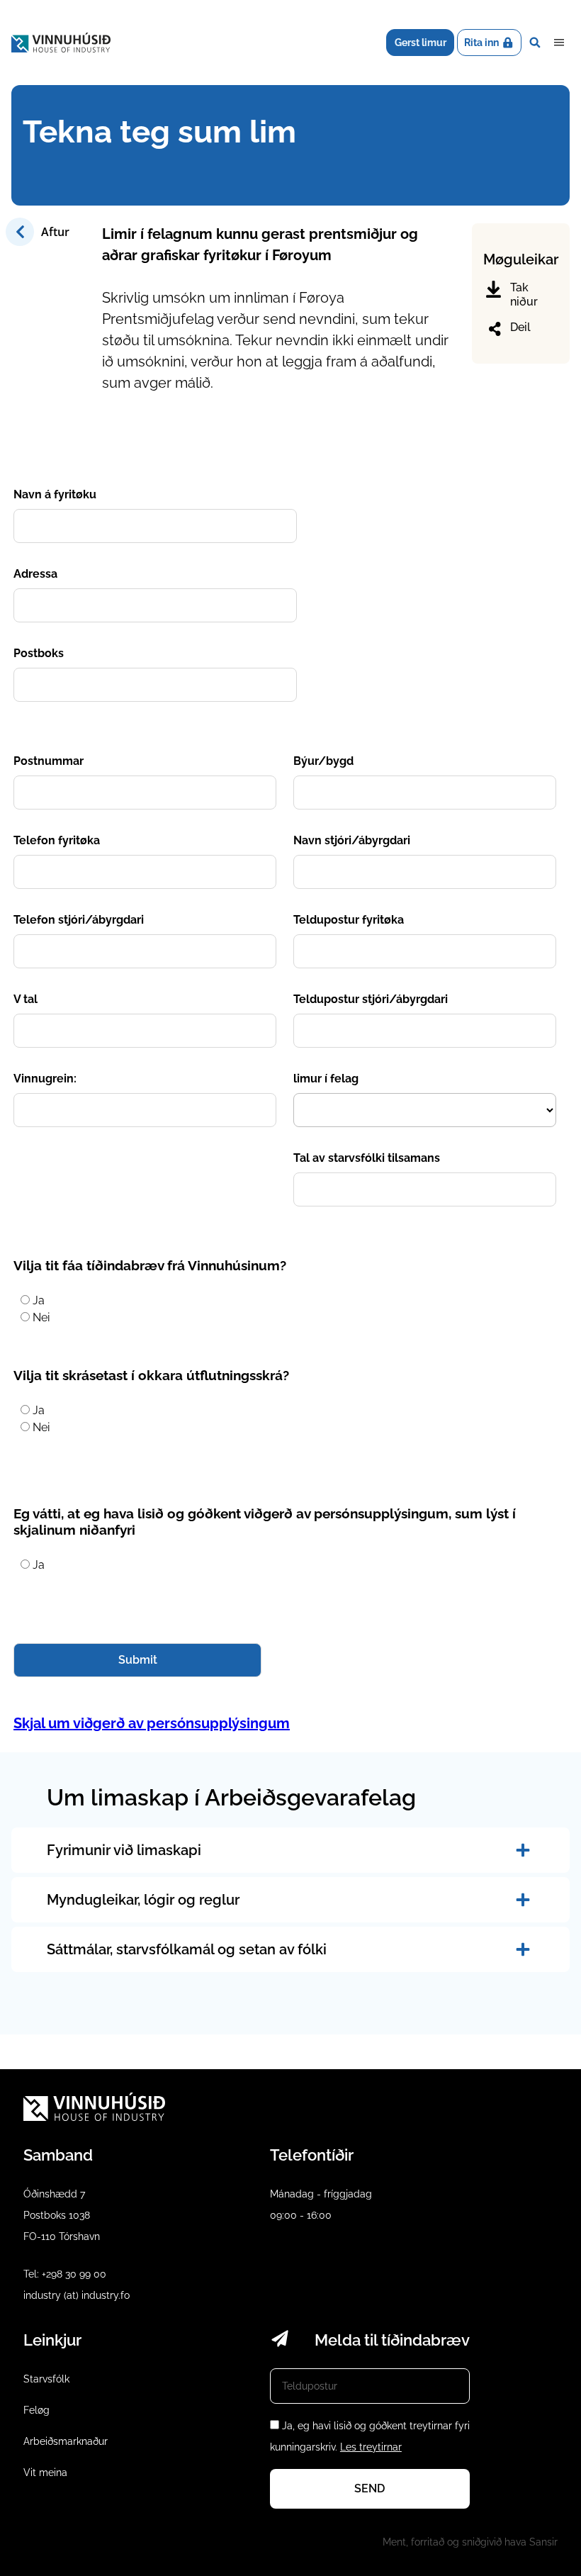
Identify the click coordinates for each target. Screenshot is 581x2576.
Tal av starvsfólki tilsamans (367, 1158)
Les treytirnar (371, 2447)
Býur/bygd (323, 761)
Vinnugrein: (45, 1079)
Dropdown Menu (559, 43)
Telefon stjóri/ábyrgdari (79, 920)
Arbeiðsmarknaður (66, 2441)
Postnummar (49, 761)
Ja (39, 1300)
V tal (26, 999)
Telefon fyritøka (57, 840)
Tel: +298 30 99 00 (65, 2274)
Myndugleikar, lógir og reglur (143, 1900)
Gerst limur (421, 43)
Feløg (36, 2410)
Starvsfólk (46, 2379)
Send (370, 2488)
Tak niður (524, 295)
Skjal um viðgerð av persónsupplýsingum (152, 1723)
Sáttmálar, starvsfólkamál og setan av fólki (187, 1949)
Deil (520, 327)
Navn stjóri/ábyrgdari (352, 840)
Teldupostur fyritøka (349, 920)
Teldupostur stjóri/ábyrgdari (371, 999)
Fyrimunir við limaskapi (124, 1850)
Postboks (39, 653)
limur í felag (326, 1079)
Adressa (35, 574)
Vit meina (45, 2473)
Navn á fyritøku (55, 494)
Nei (41, 1317)
